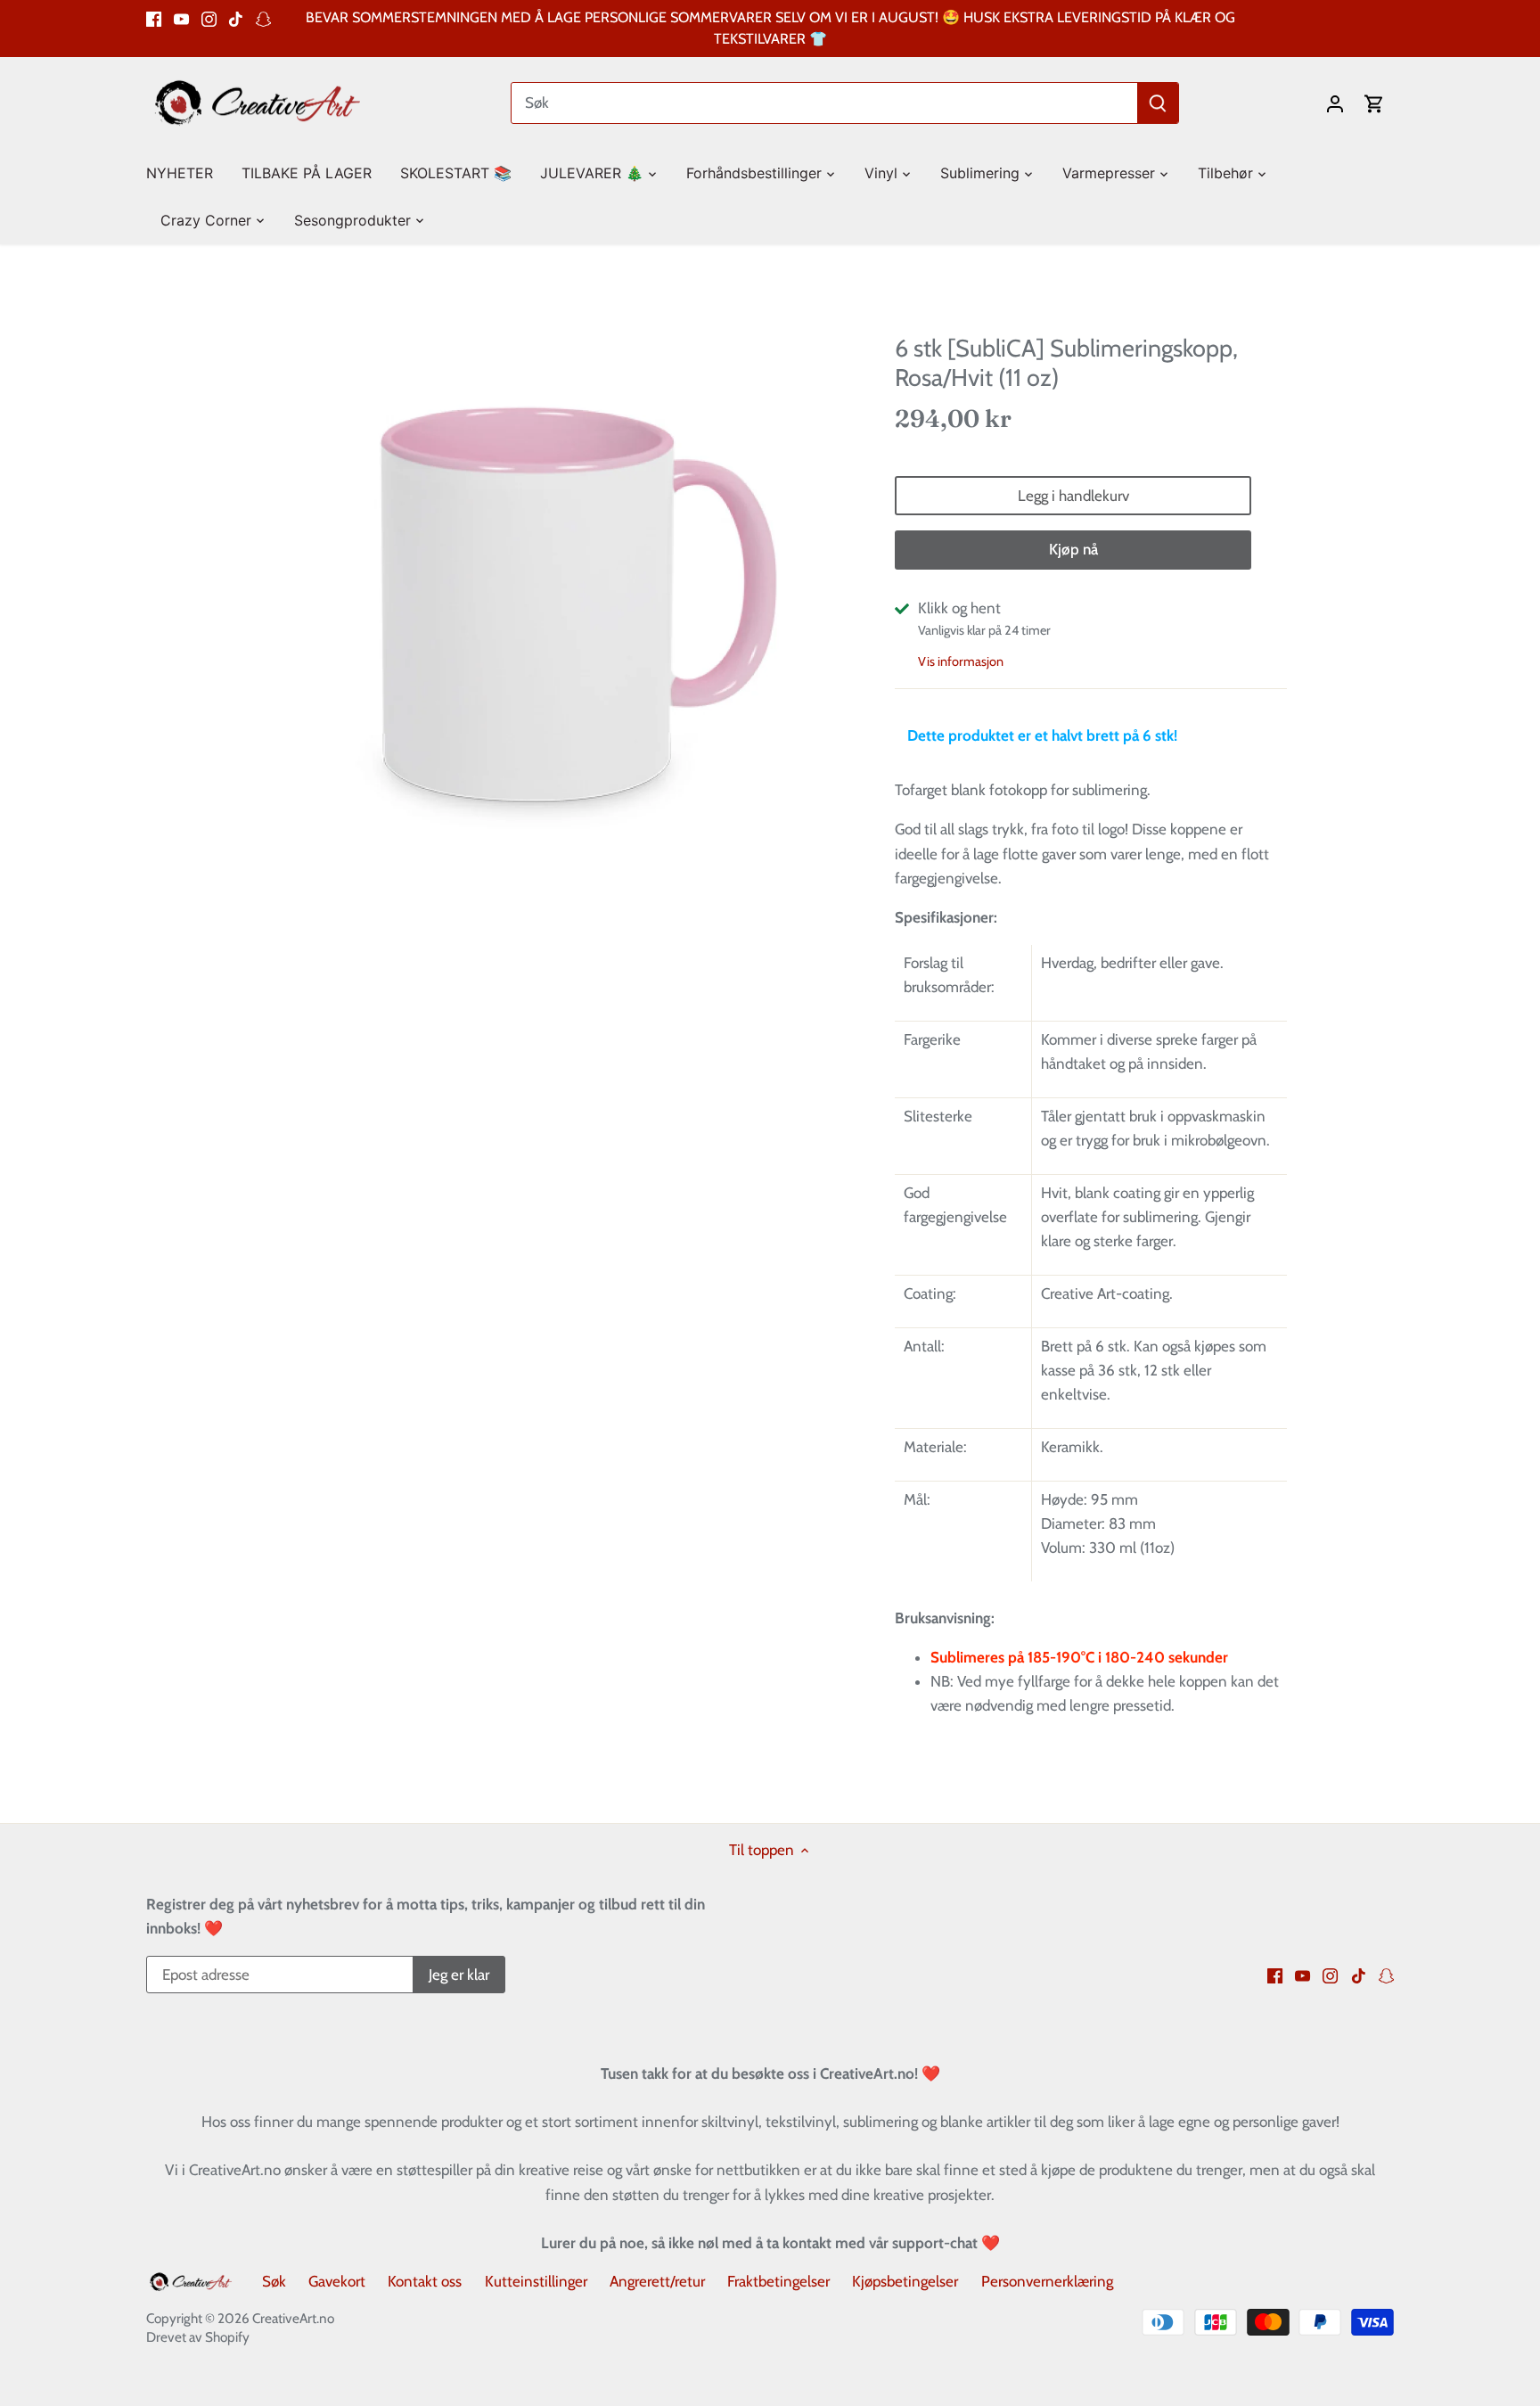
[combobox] (825, 103)
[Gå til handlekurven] (1374, 103)
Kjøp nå (1073, 549)
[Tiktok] (236, 18)
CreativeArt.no (293, 2318)
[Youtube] (181, 18)
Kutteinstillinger (536, 2281)
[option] (553, 612)
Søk (274, 2281)
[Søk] (1158, 103)
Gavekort (337, 2281)
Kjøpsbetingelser (905, 2281)
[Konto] (1335, 103)
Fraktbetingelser (778, 2281)
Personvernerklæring (1047, 2281)
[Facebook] (154, 18)
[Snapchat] (263, 18)
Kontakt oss (425, 2281)
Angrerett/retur (657, 2281)
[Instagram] (209, 18)
